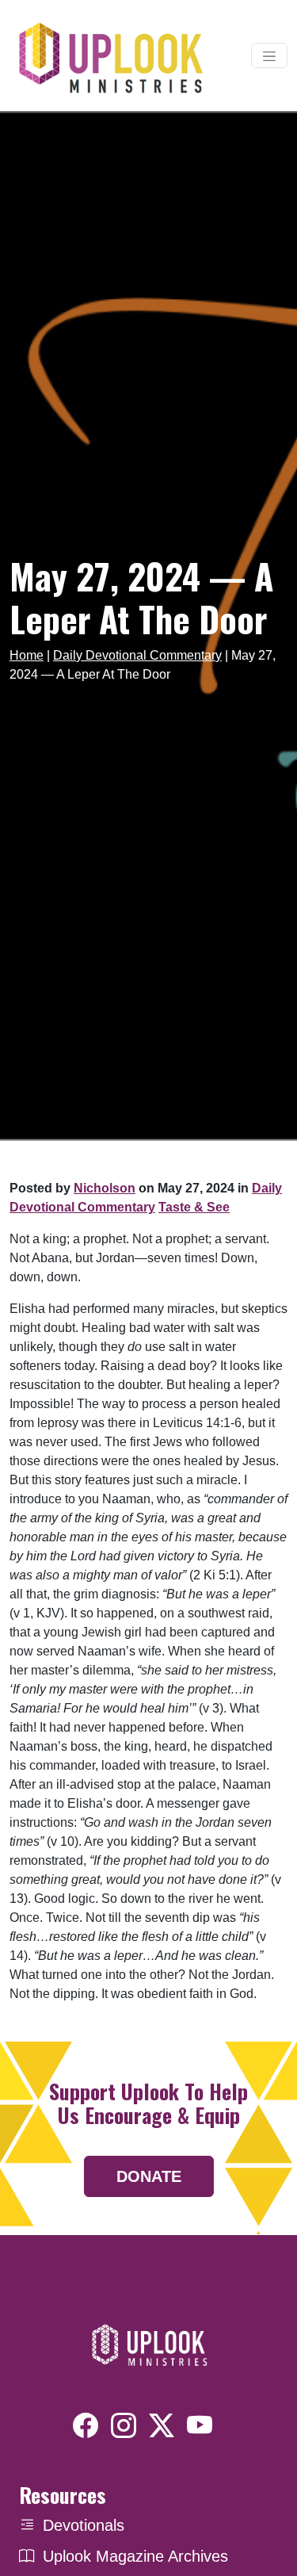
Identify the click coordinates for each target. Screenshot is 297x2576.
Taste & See (194, 1207)
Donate (149, 2176)
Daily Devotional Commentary (137, 655)
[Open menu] (269, 56)
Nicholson (105, 1188)
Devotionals (84, 2525)
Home (27, 655)
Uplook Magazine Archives (135, 2556)
